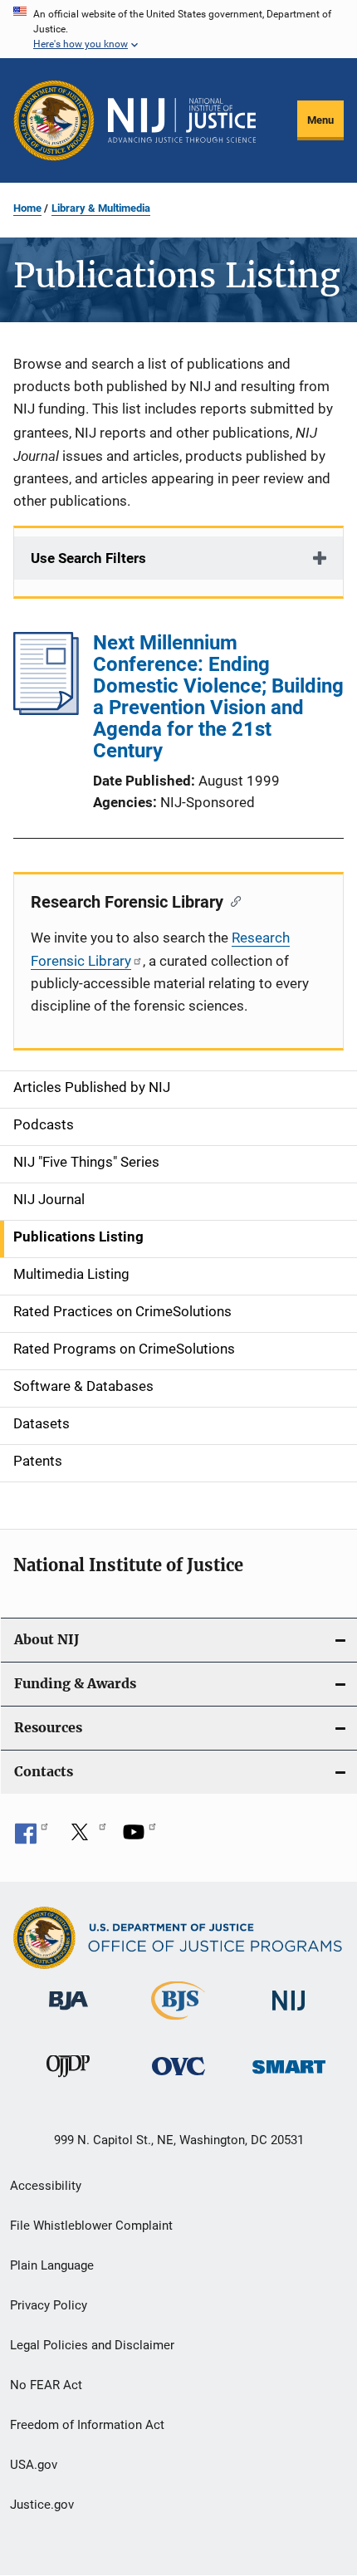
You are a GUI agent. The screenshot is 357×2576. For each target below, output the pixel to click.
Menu (320, 120)
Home (27, 208)
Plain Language (52, 2265)
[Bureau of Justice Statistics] (178, 2023)
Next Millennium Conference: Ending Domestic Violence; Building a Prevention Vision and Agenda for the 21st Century (218, 697)
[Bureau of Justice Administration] (68, 2013)
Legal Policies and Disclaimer (92, 2345)
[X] (86, 1838)
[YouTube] (139, 1838)
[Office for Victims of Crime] (178, 2078)
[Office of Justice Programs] (54, 120)
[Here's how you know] (178, 29)
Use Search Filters (88, 558)
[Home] (182, 120)
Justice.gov (42, 2505)
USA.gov (34, 2465)
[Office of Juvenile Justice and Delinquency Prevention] (68, 2080)
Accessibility (46, 2186)
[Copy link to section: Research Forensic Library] (232, 900)
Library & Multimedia (101, 208)
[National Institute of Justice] (289, 2013)
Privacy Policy (49, 2305)
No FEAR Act (46, 2385)
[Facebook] (32, 1838)
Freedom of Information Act (87, 2425)
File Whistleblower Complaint (91, 2226)
